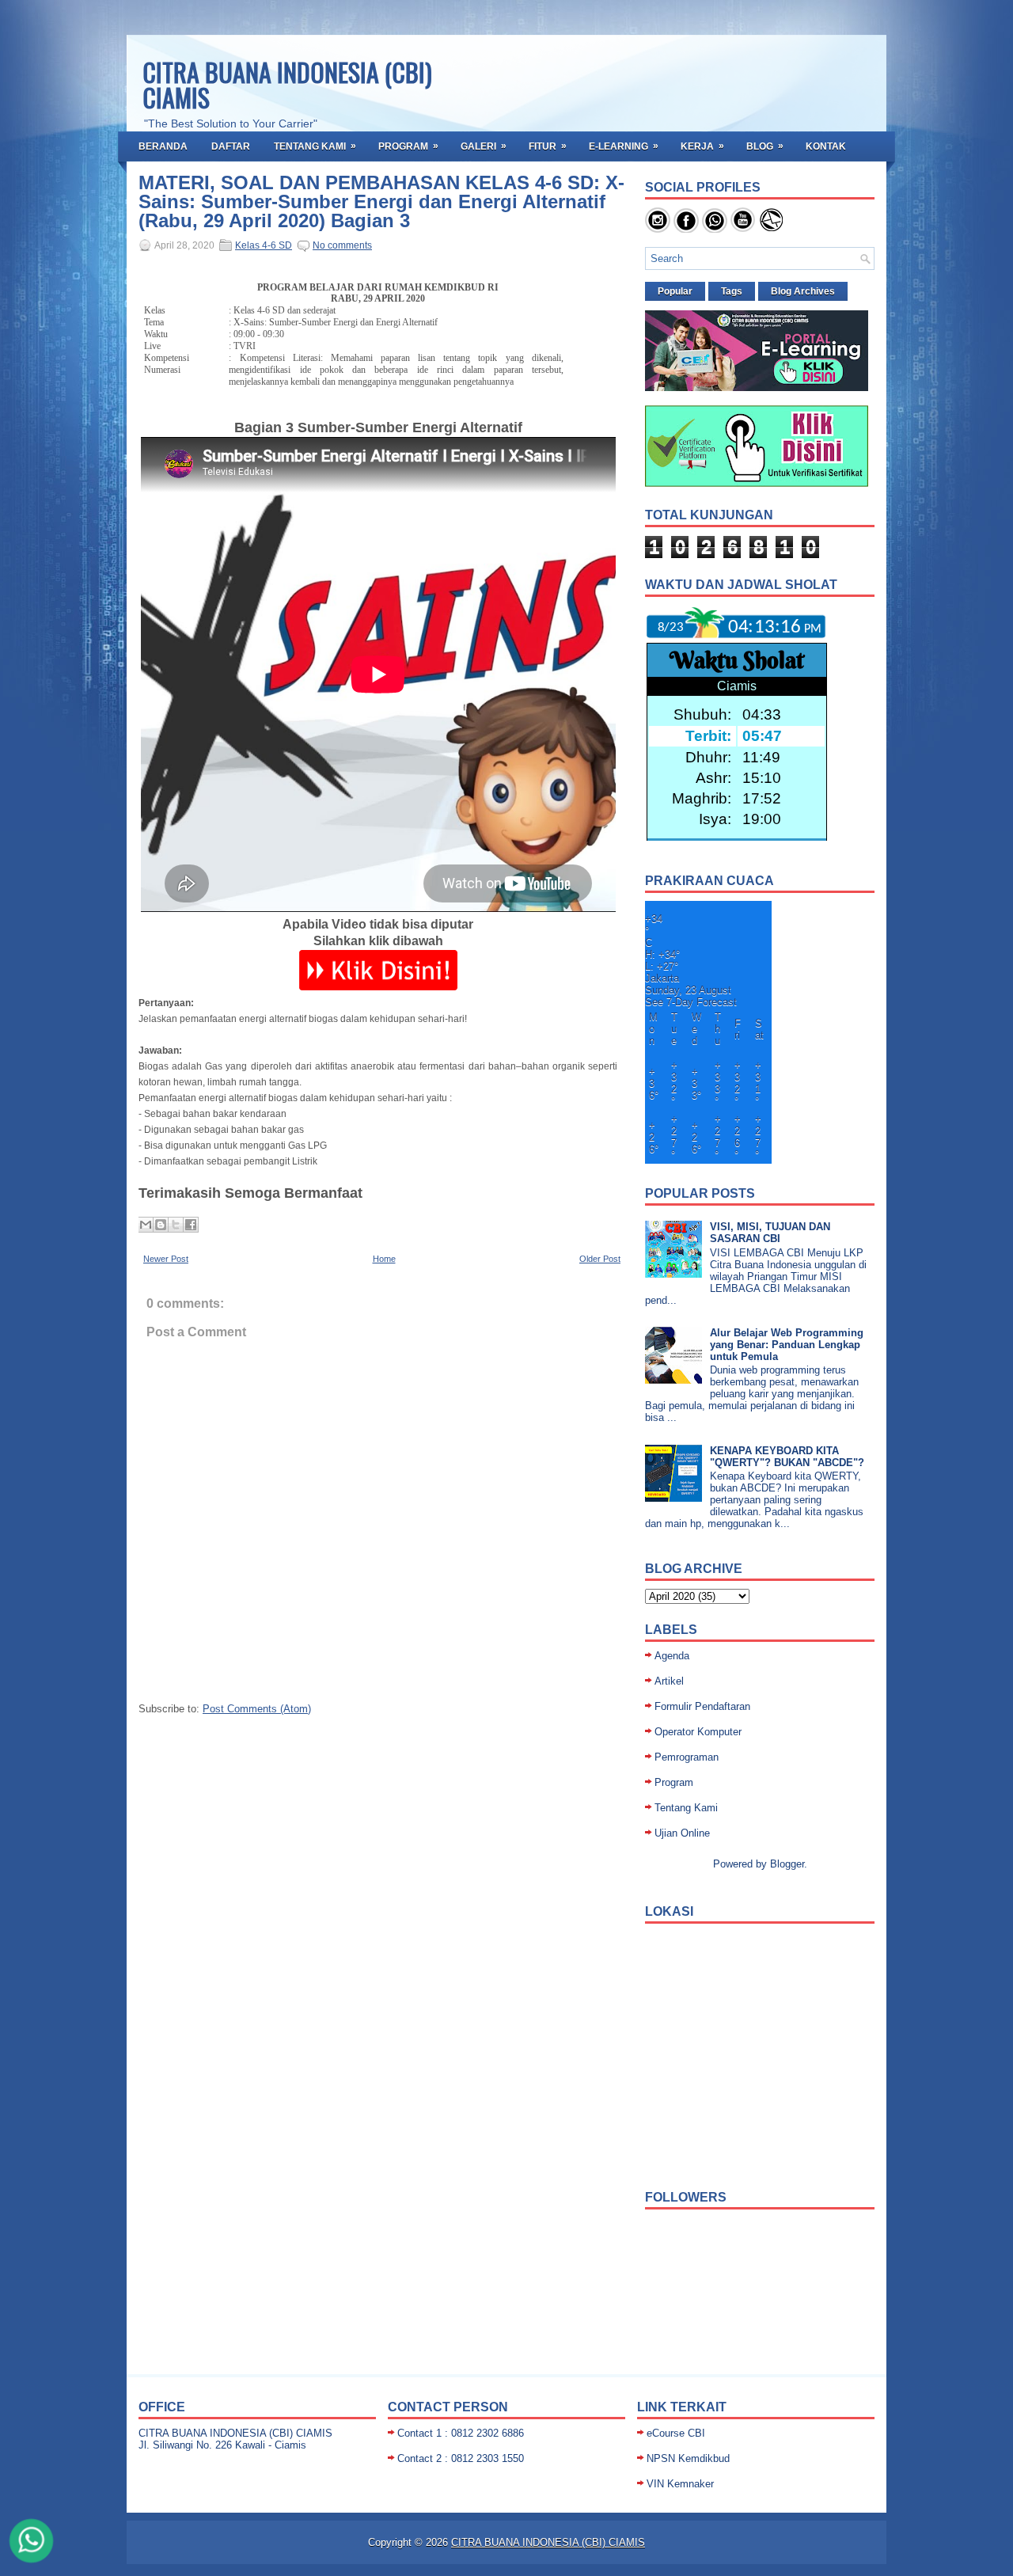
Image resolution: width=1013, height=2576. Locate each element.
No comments (342, 245)
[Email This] (146, 1225)
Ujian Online (682, 1833)
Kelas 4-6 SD (264, 245)
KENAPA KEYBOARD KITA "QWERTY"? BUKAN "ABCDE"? (787, 1457)
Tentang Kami (315, 146)
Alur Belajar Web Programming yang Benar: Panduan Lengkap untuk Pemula (787, 1345)
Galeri (484, 146)
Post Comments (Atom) (257, 1709)
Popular (675, 291)
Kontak (826, 146)
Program (408, 146)
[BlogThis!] (161, 1225)
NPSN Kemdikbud (688, 2458)
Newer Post (166, 1259)
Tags (732, 291)
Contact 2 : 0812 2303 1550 (461, 2458)
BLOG (765, 146)
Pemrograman (687, 1757)
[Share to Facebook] (191, 1225)
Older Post (600, 1259)
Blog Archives (803, 291)
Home (384, 1259)
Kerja (702, 146)
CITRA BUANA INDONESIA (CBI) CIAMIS (287, 84)
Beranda (163, 146)
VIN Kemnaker (680, 2484)
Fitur (548, 146)
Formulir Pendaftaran (702, 1706)
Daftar (231, 146)
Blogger (787, 1864)
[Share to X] (176, 1225)
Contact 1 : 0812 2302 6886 (461, 2433)
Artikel (669, 1681)
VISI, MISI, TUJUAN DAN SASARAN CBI (770, 1233)
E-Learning (624, 146)
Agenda (672, 1656)
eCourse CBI (676, 2433)
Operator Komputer (698, 1732)
